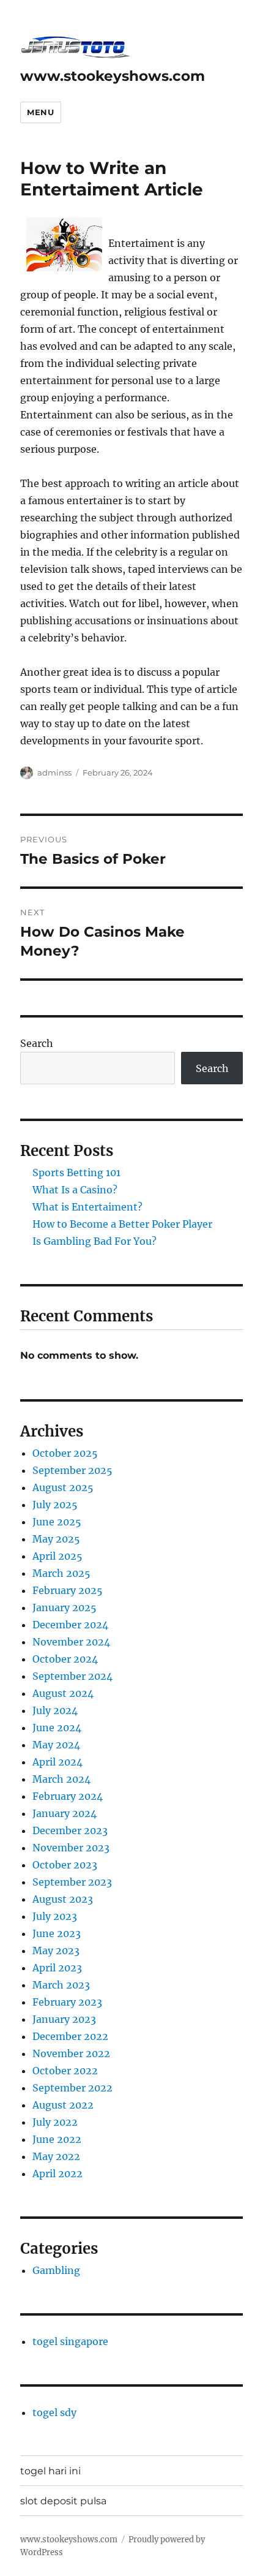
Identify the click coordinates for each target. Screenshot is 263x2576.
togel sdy (54, 2412)
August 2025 (63, 1487)
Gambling (56, 2270)
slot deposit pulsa (63, 2501)
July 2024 (55, 1710)
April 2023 (57, 1968)
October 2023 (65, 1865)
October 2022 (65, 2071)
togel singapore (70, 2341)
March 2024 (61, 1779)
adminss (54, 772)
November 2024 (71, 1642)
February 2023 (67, 2002)
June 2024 (57, 1728)
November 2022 (71, 2053)
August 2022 (63, 2105)
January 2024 (65, 1813)
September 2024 (72, 1676)
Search (37, 1043)
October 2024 (65, 1659)
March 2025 (61, 1573)
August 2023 (63, 1899)
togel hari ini (50, 2471)
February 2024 (68, 1796)
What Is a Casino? (75, 1190)
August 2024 (63, 1693)
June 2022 (57, 2139)
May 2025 (56, 1539)
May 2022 (56, 2156)
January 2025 (65, 1607)
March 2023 (61, 1985)
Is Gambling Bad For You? (94, 1241)
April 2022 (57, 2174)
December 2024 (70, 1625)
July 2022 (55, 2122)
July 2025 (55, 1505)
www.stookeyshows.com (113, 76)
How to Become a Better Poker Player (122, 1224)
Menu (40, 112)
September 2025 (72, 1470)
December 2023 (70, 1830)
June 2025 (57, 1522)
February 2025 (68, 1590)
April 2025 (57, 1556)
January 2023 (64, 2019)
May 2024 (56, 1745)
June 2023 (57, 1933)
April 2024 (57, 1762)
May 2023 (56, 1951)
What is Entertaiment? (87, 1207)
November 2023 (71, 1848)
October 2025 (65, 1453)
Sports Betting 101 (76, 1173)
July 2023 (55, 1916)
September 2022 (72, 2088)
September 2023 (72, 1882)
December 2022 (70, 2036)
